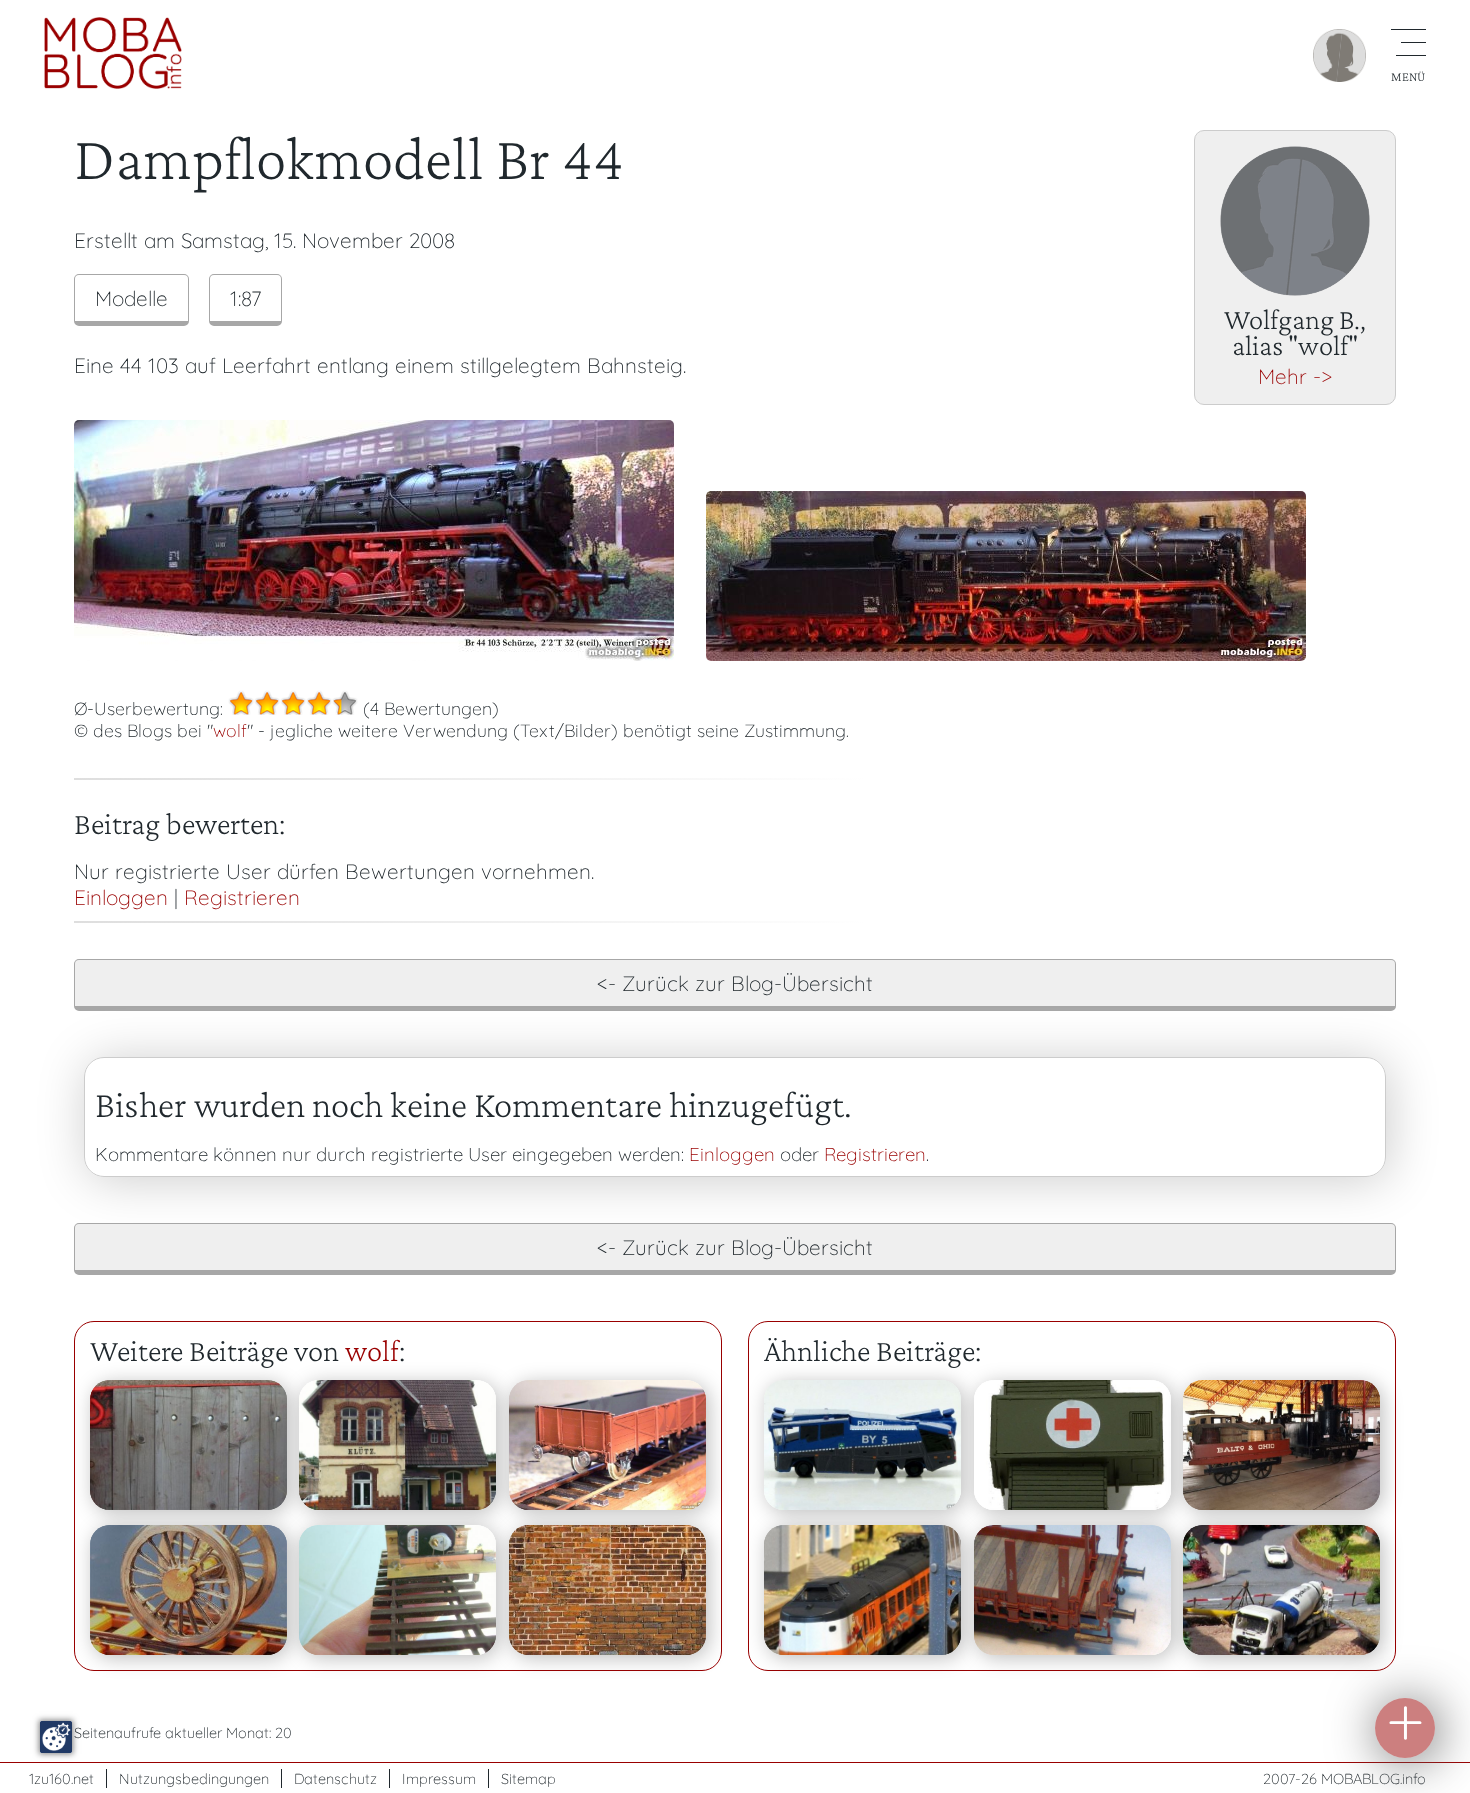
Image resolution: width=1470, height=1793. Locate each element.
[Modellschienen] (607, 1445)
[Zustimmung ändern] (56, 1737)
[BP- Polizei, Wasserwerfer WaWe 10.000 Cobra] (862, 1445)
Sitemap (528, 1778)
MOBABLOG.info (1373, 1778)
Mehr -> (1295, 376)
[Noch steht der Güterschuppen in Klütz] (397, 1445)
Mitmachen (1405, 1728)
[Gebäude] (607, 1590)
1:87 (245, 298)
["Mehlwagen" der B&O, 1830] (1281, 1445)
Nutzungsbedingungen (194, 1778)
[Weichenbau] (397, 1590)
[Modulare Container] (1072, 1445)
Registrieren (242, 897)
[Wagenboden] (188, 1445)
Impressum (439, 1778)
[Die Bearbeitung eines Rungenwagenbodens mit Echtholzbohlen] (1072, 1590)
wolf (230, 730)
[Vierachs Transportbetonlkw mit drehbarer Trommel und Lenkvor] (1281, 1590)
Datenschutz (335, 1778)
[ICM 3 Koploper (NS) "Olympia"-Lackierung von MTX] (862, 1590)
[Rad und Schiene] (188, 1590)
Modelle (131, 298)
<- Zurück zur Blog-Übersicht (735, 983)
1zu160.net (61, 1778)
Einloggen (121, 897)
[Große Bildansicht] (374, 653)
